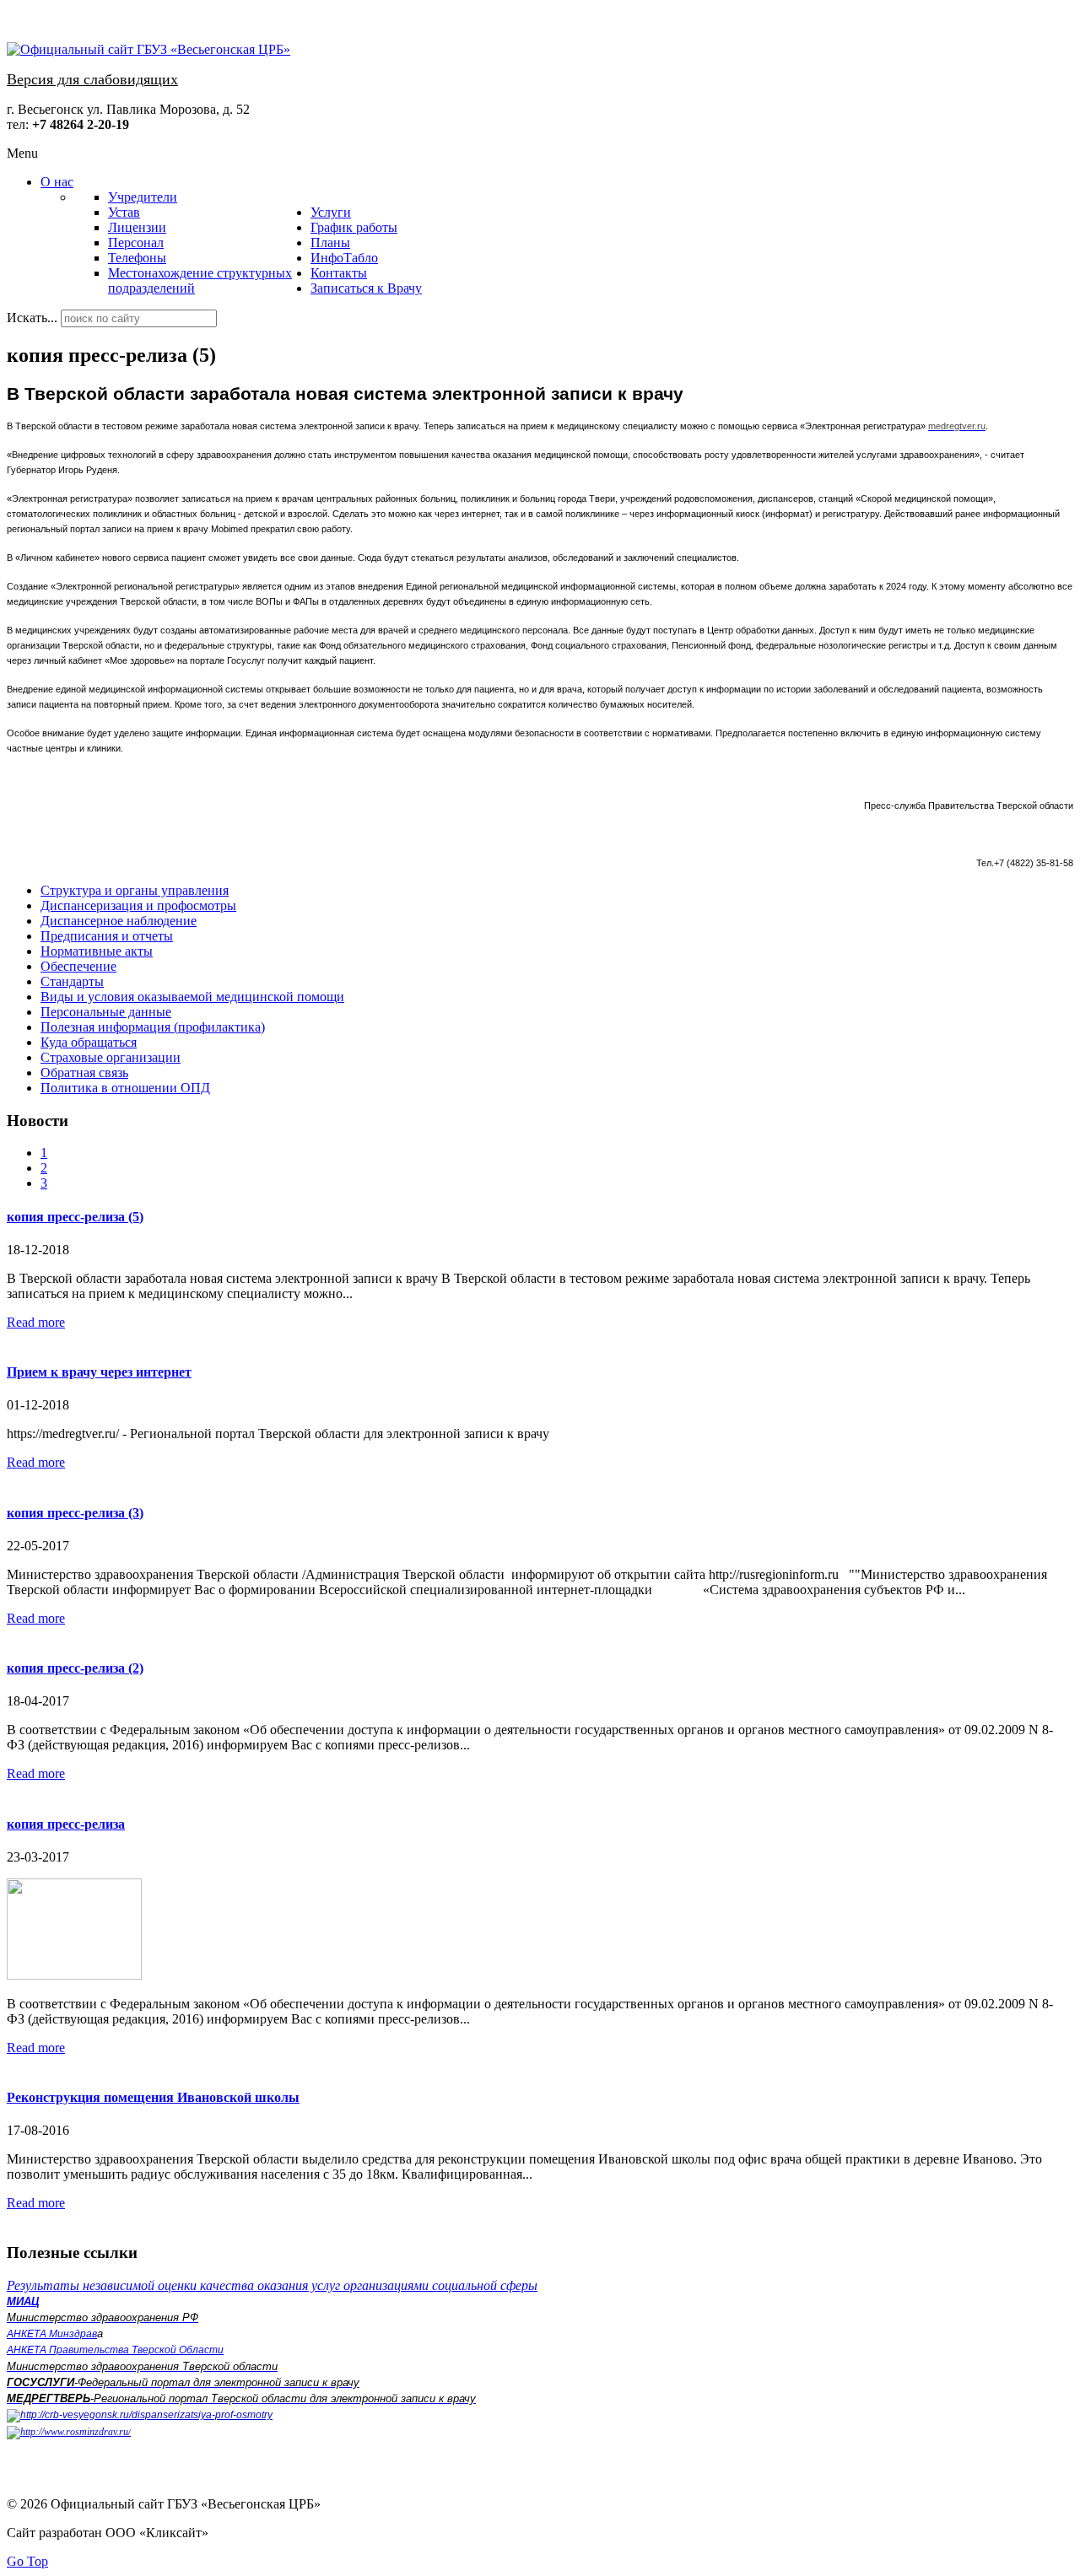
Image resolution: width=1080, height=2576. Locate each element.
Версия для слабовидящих (92, 79)
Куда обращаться (89, 1042)
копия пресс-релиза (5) (75, 1217)
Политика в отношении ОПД (125, 1088)
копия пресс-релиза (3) (75, 1513)
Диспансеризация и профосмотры (138, 905)
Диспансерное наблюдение (119, 921)
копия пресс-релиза (66, 1824)
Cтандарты (72, 981)
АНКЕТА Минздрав (52, 2334)
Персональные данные (106, 1012)
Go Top (27, 2561)
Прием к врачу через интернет (99, 1372)
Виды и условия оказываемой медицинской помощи (192, 997)
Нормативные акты (97, 951)
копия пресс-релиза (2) (75, 1668)
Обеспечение (78, 966)
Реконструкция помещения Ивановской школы (153, 2097)
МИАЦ (23, 2301)
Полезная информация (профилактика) (153, 1027)
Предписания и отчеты (107, 936)
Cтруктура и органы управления (135, 890)
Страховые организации (111, 1057)
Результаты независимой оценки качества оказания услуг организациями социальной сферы (272, 2285)
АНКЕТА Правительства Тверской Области (115, 2350)
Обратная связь (84, 1072)
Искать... (32, 318)
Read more (36, 1322)
